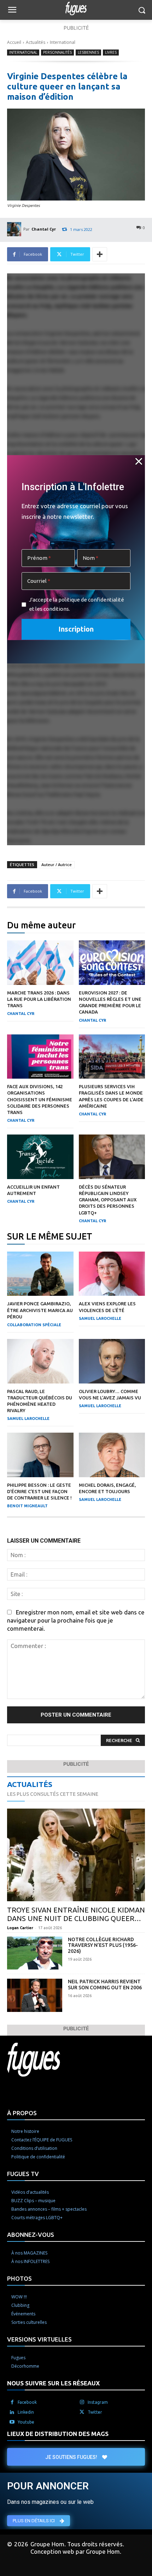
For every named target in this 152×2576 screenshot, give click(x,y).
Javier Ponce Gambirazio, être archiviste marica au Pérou (40, 1310)
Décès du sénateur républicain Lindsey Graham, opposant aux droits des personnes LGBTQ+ (108, 1200)
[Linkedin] (12, 2412)
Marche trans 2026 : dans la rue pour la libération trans (39, 999)
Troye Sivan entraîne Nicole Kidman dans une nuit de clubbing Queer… (76, 1914)
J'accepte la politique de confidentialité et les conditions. (77, 604)
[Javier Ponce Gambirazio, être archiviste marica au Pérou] (40, 1274)
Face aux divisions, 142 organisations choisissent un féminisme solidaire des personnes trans (40, 1099)
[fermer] (139, 462)
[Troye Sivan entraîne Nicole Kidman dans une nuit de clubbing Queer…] (76, 1855)
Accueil (14, 42)
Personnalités (57, 52)
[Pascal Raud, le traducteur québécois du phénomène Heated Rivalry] (40, 1361)
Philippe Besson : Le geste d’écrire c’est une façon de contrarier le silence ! (39, 1491)
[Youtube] (12, 2422)
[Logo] (76, 8)
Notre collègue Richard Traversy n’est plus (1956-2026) (103, 1945)
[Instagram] (82, 2402)
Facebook (27, 2402)
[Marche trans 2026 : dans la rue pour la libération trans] (40, 963)
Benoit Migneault (27, 1506)
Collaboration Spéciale (34, 1325)
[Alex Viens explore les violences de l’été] (112, 1274)
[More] (100, 254)
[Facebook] (12, 2402)
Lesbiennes (88, 52)
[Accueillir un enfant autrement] (40, 1157)
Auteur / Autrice (57, 865)
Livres (111, 52)
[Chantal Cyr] (15, 229)
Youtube (26, 2422)
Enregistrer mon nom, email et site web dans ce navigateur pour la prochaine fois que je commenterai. (76, 1620)
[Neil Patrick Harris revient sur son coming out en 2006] (35, 1995)
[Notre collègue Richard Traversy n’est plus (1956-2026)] (35, 1953)
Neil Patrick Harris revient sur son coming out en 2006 (105, 1985)
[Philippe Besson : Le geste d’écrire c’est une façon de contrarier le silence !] (40, 1455)
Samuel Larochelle (100, 1318)
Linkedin (26, 2412)
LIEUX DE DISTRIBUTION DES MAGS (58, 2434)
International (63, 42)
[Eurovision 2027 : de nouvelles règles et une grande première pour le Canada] (112, 963)
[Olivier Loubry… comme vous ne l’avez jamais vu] (112, 1361)
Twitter (95, 2412)
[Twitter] (82, 2412)
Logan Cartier (20, 1928)
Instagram (98, 2402)
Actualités (36, 42)
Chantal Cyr (44, 229)
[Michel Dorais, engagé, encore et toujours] (112, 1455)
